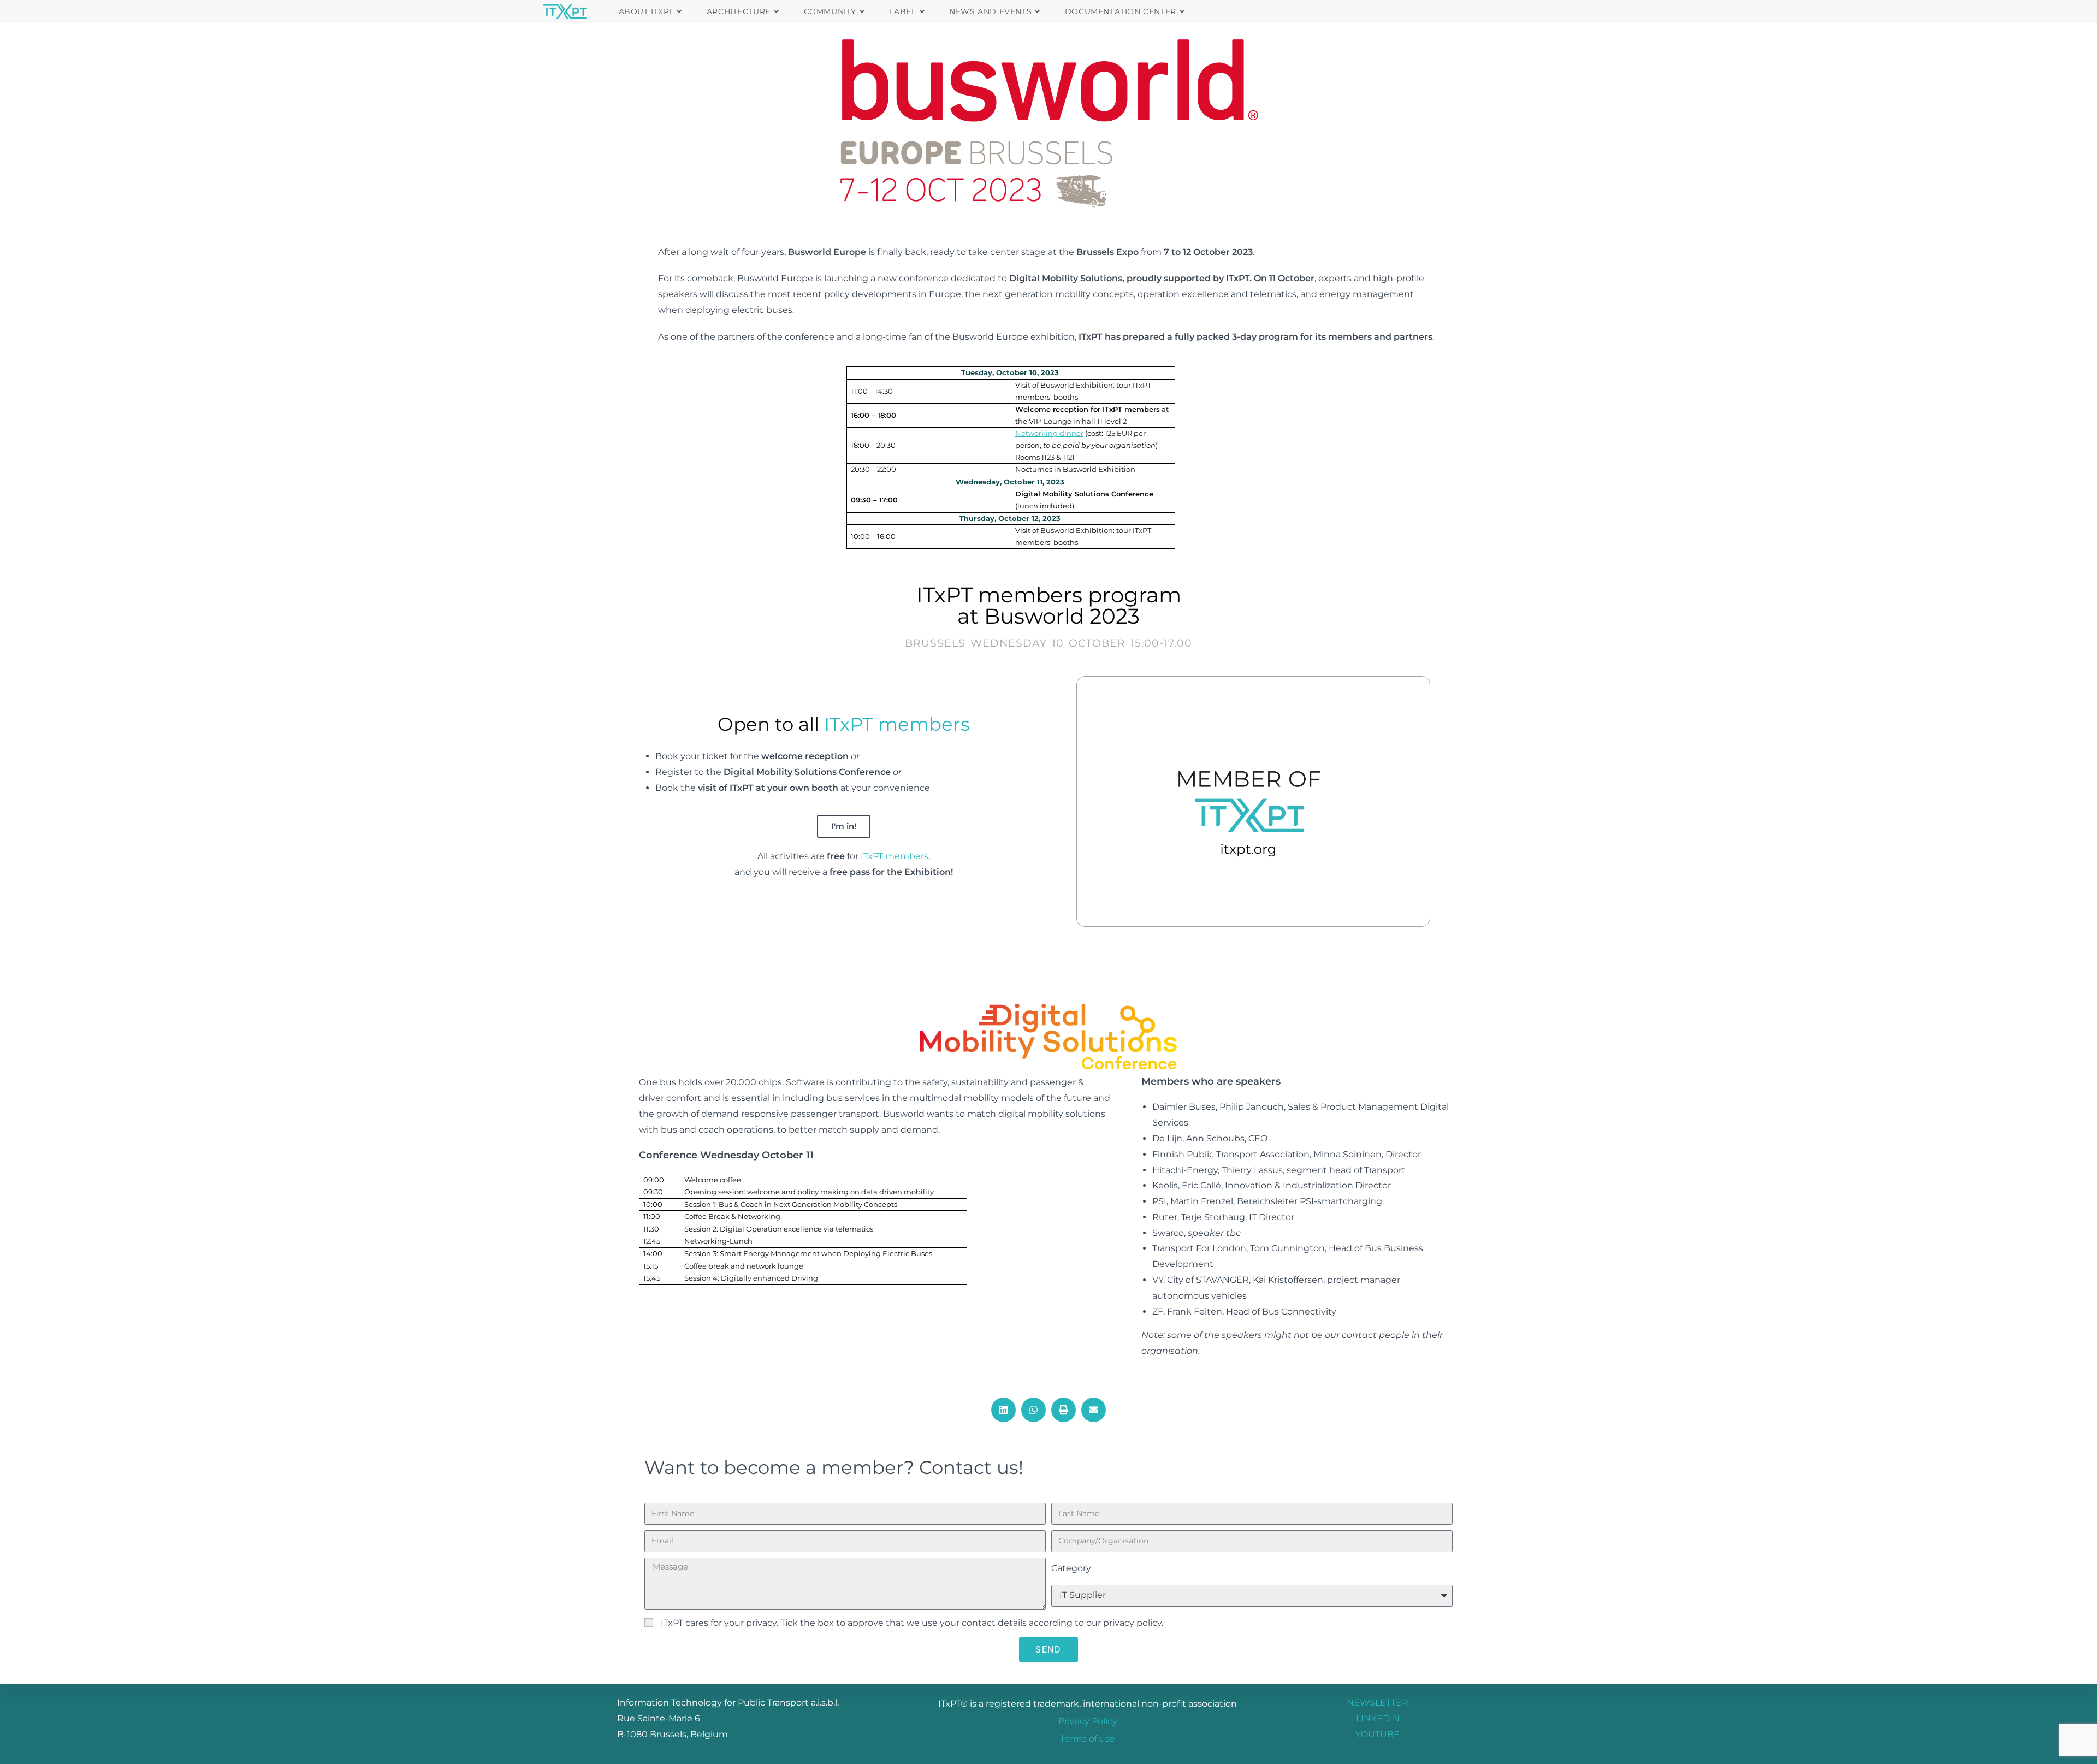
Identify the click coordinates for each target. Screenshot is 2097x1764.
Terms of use (1088, 1739)
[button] (1003, 1410)
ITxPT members (897, 724)
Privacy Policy (1088, 1721)
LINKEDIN (1378, 1718)
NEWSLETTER (1378, 1703)
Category (1071, 1568)
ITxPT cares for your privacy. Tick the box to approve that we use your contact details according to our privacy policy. (912, 1623)
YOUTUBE (1378, 1734)
